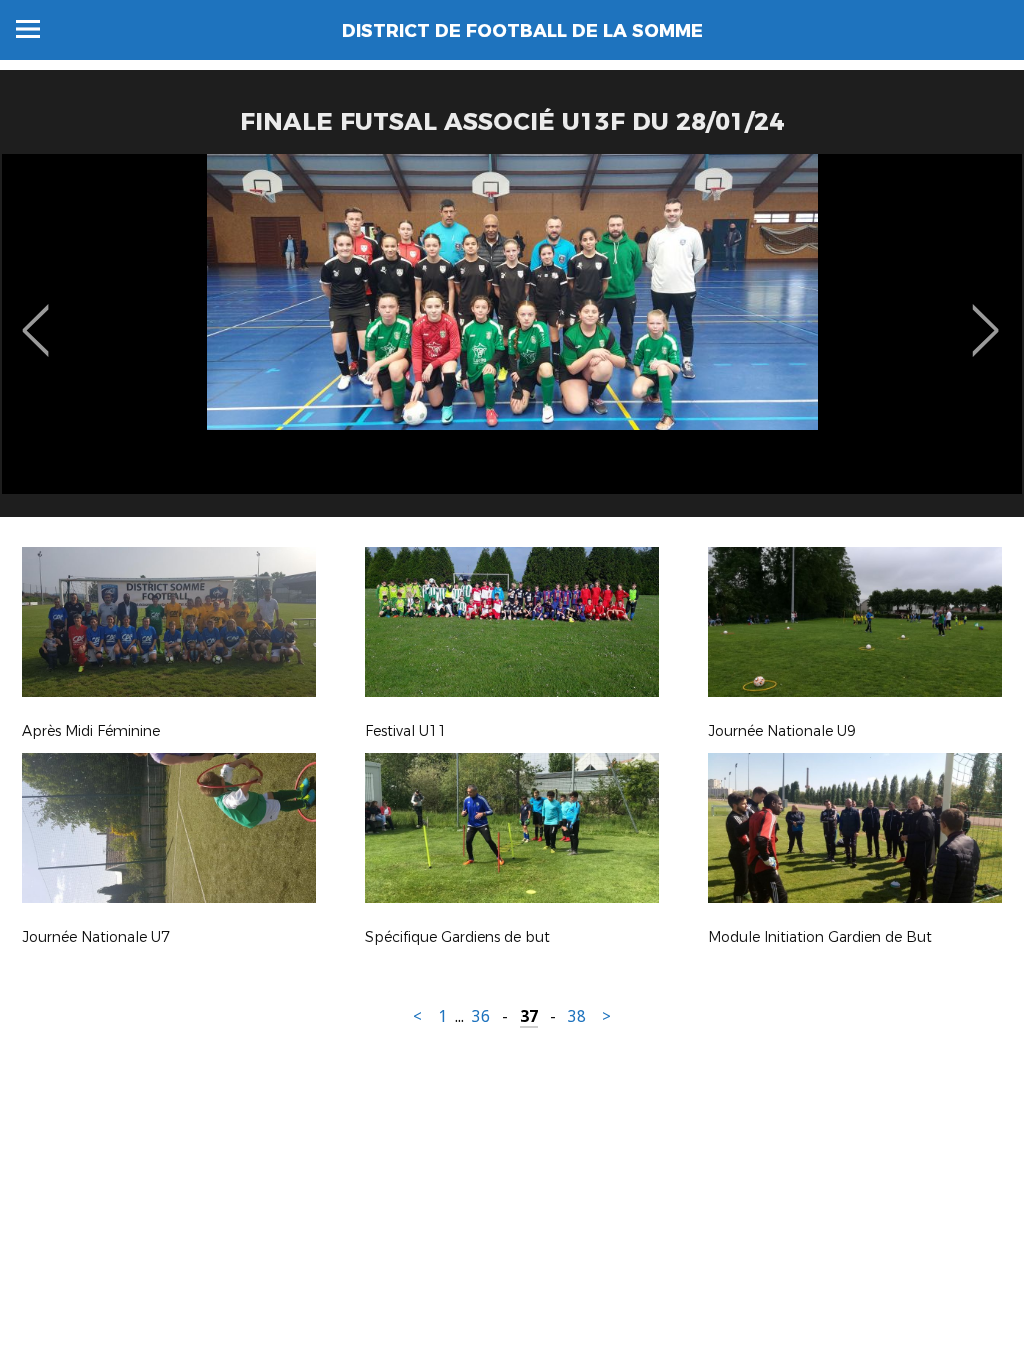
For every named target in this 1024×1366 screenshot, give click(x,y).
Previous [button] (35, 316)
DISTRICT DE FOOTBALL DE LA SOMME (522, 31)
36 (481, 1016)
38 (577, 1016)
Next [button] (985, 316)
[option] (512, 343)
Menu (28, 29)
